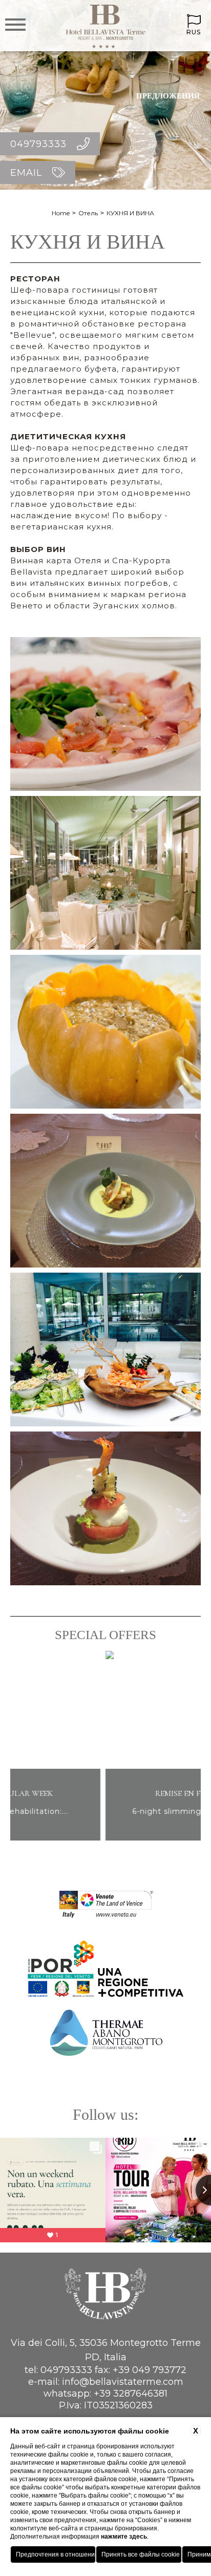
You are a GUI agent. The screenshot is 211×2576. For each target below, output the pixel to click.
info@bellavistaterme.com (123, 2382)
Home (61, 213)
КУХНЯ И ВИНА (130, 213)
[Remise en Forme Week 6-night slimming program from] (105, 1839)
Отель (88, 213)
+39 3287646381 (131, 2394)
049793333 (66, 2370)
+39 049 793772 (150, 2370)
